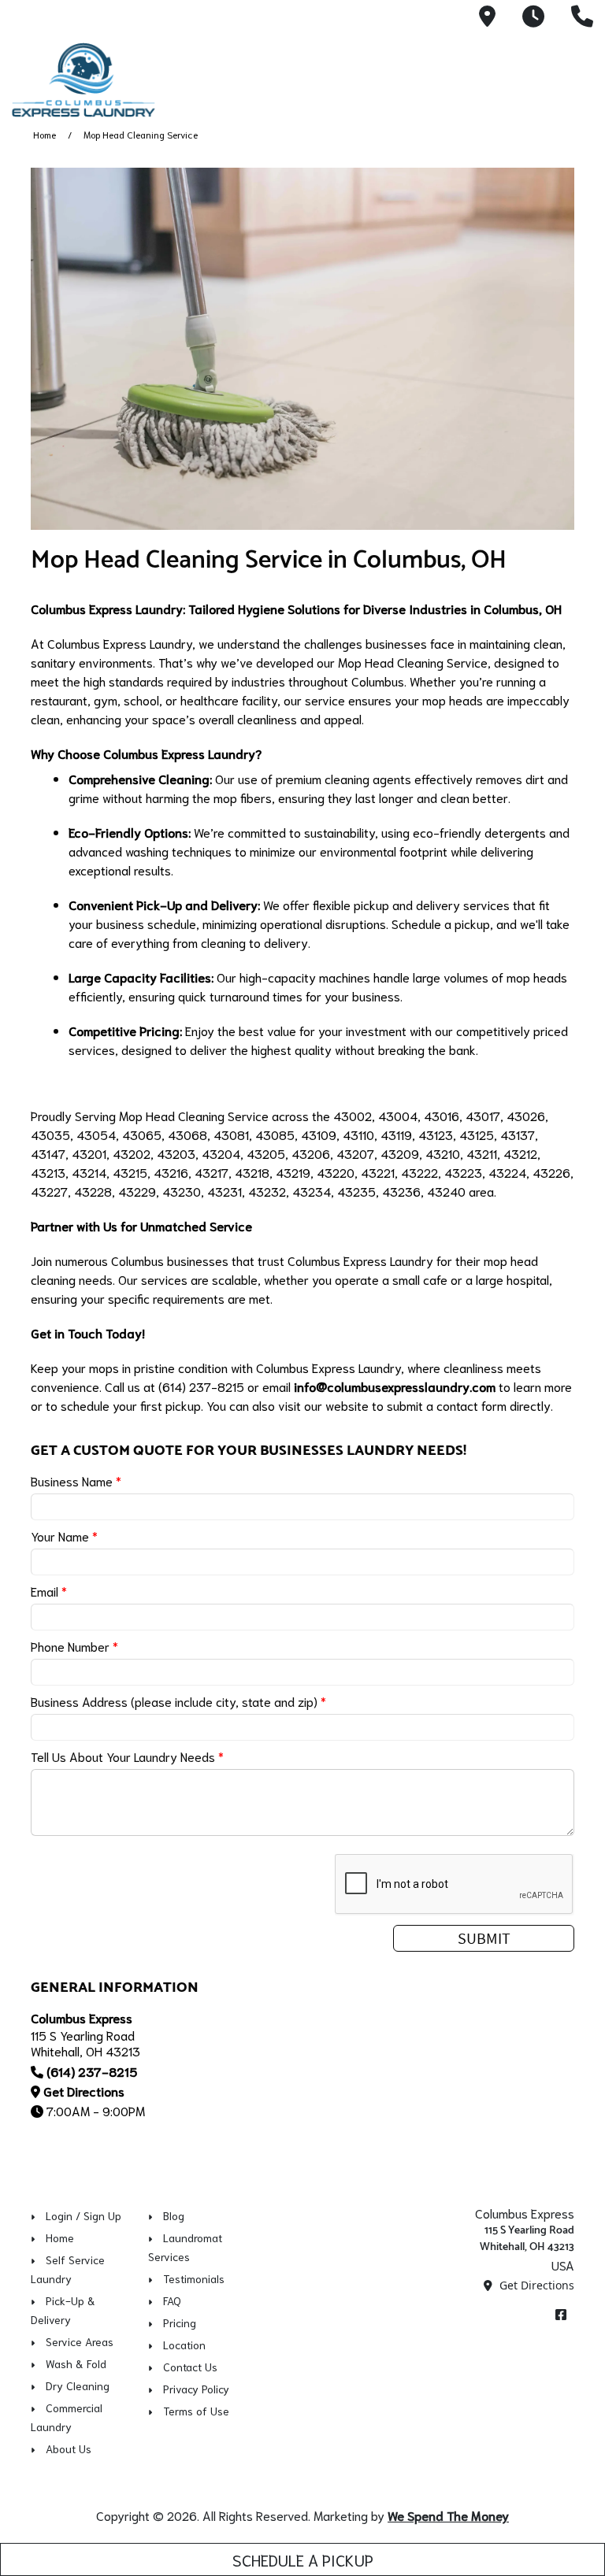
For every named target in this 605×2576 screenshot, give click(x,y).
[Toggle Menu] (576, 77)
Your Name (64, 1536)
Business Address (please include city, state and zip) (178, 1701)
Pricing (180, 2322)
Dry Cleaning (78, 2385)
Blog (174, 2215)
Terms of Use (196, 2411)
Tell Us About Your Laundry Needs (127, 1756)
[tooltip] (487, 17)
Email (49, 1591)
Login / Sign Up (84, 2215)
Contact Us (190, 2367)
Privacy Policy (196, 2389)
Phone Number (74, 1646)
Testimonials (194, 2278)
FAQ (172, 2300)
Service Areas (80, 2341)
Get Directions (84, 2091)
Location (184, 2345)
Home (45, 134)
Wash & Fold (76, 2363)
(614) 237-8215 (92, 2071)
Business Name (76, 1480)
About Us (69, 2448)
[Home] (122, 80)
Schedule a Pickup (303, 2559)
